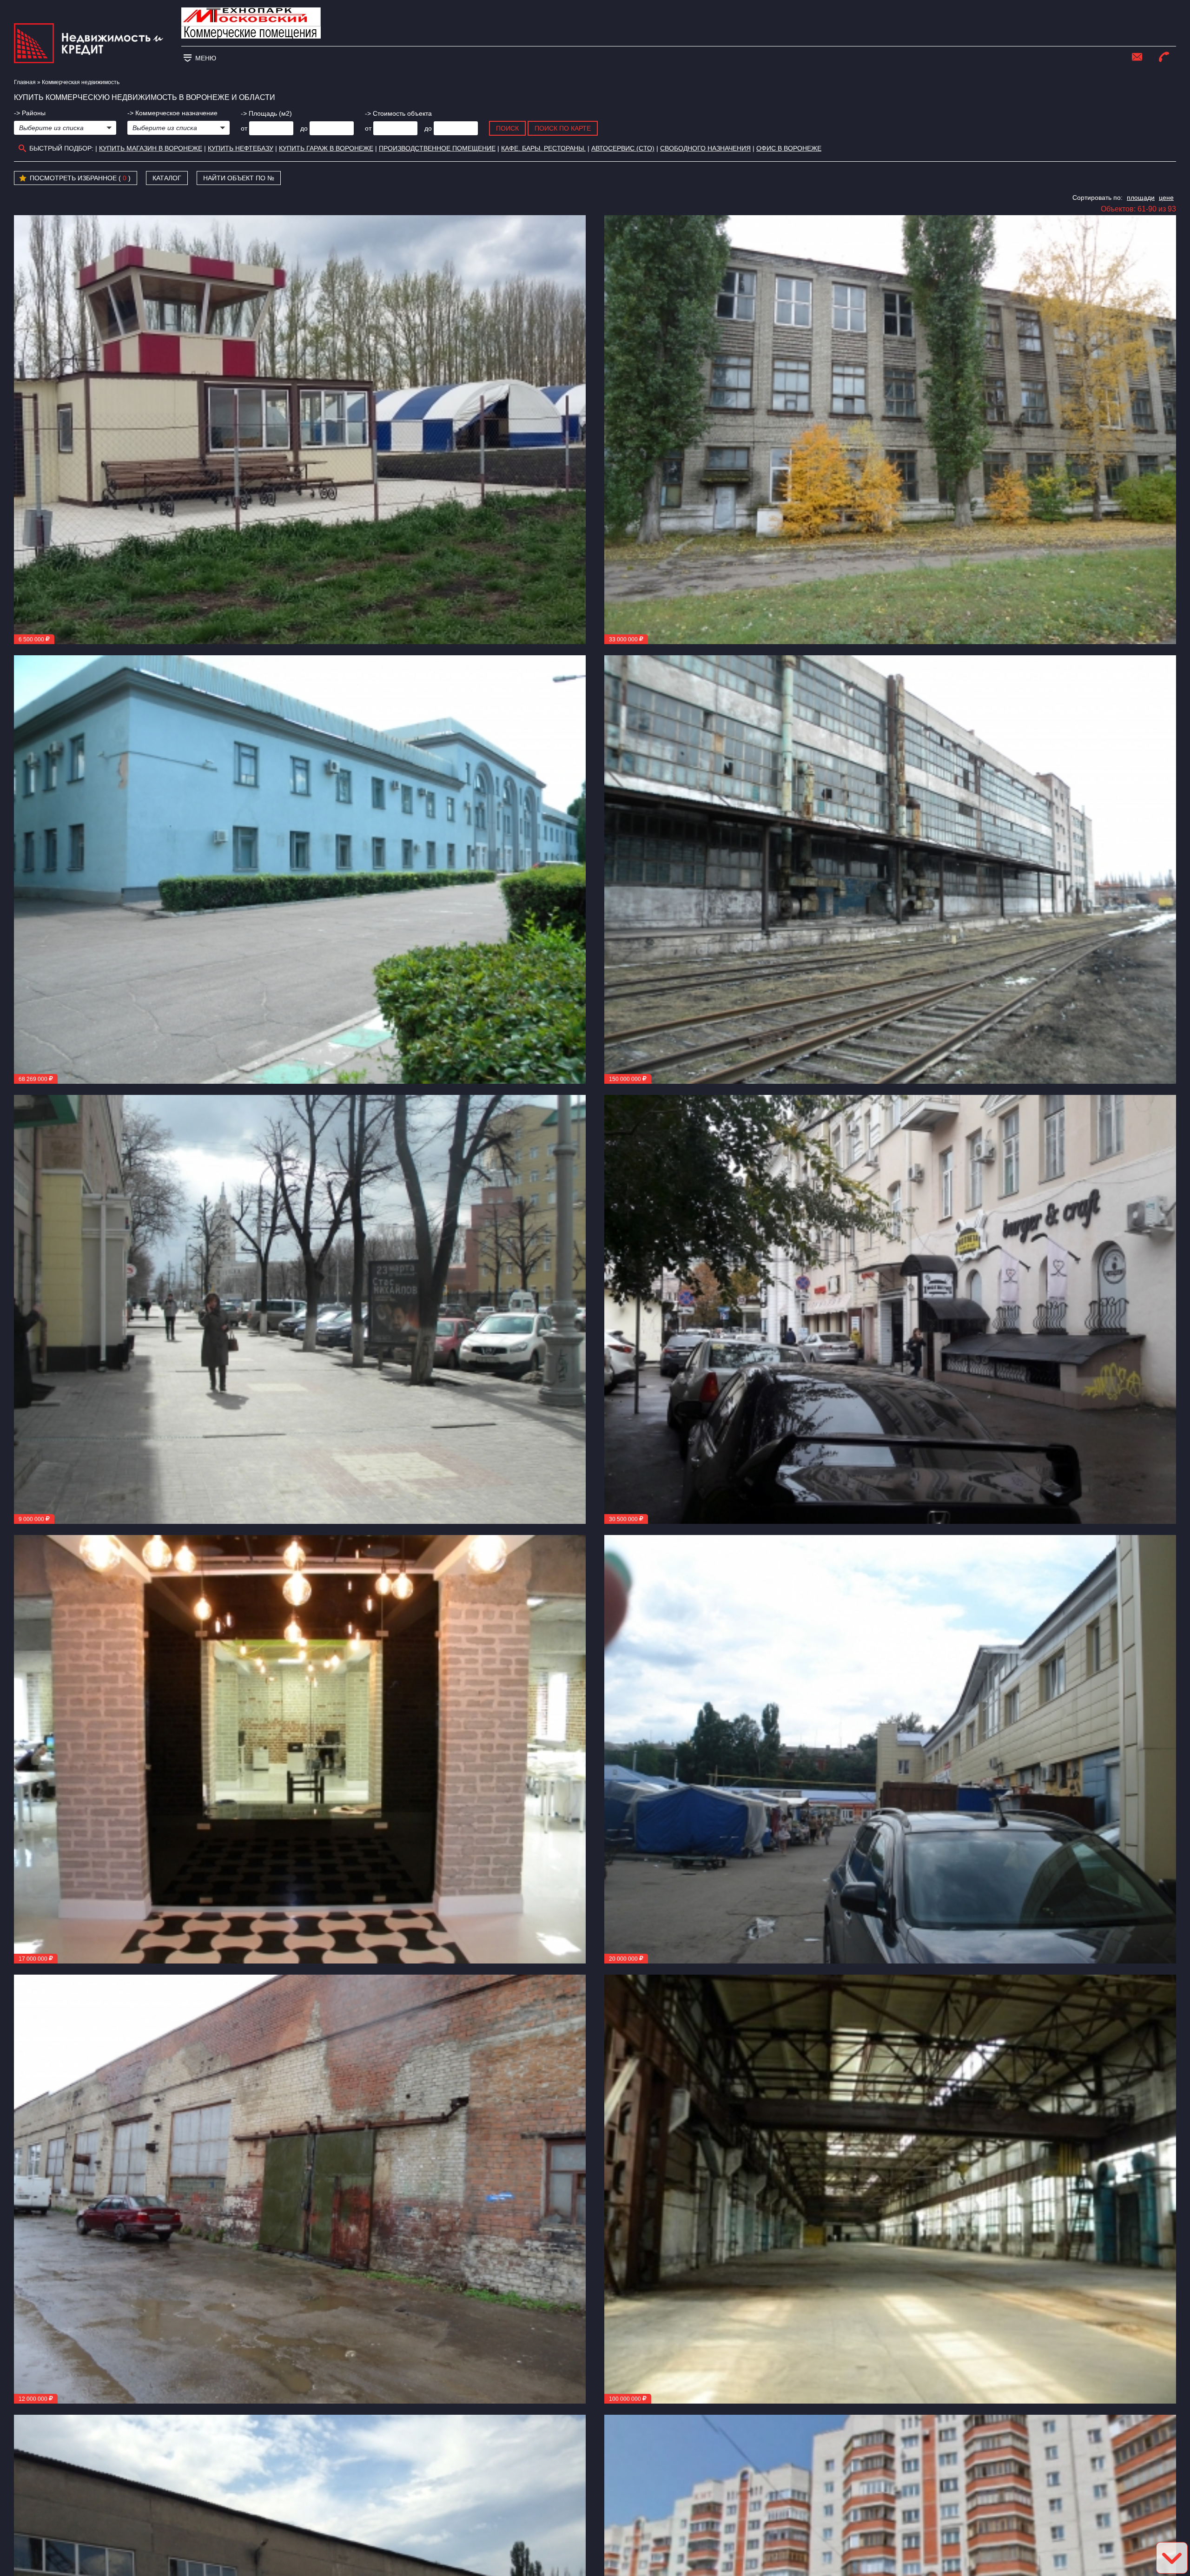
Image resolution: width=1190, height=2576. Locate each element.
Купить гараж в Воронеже (326, 148)
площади (1141, 198)
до (304, 128)
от (244, 128)
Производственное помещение (437, 148)
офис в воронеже (789, 148)
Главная (25, 82)
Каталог (167, 178)
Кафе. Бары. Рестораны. (543, 148)
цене (1166, 198)
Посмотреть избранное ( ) (80, 178)
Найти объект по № (239, 178)
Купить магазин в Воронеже (151, 148)
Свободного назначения (705, 148)
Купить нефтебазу (241, 148)
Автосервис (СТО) (623, 148)
